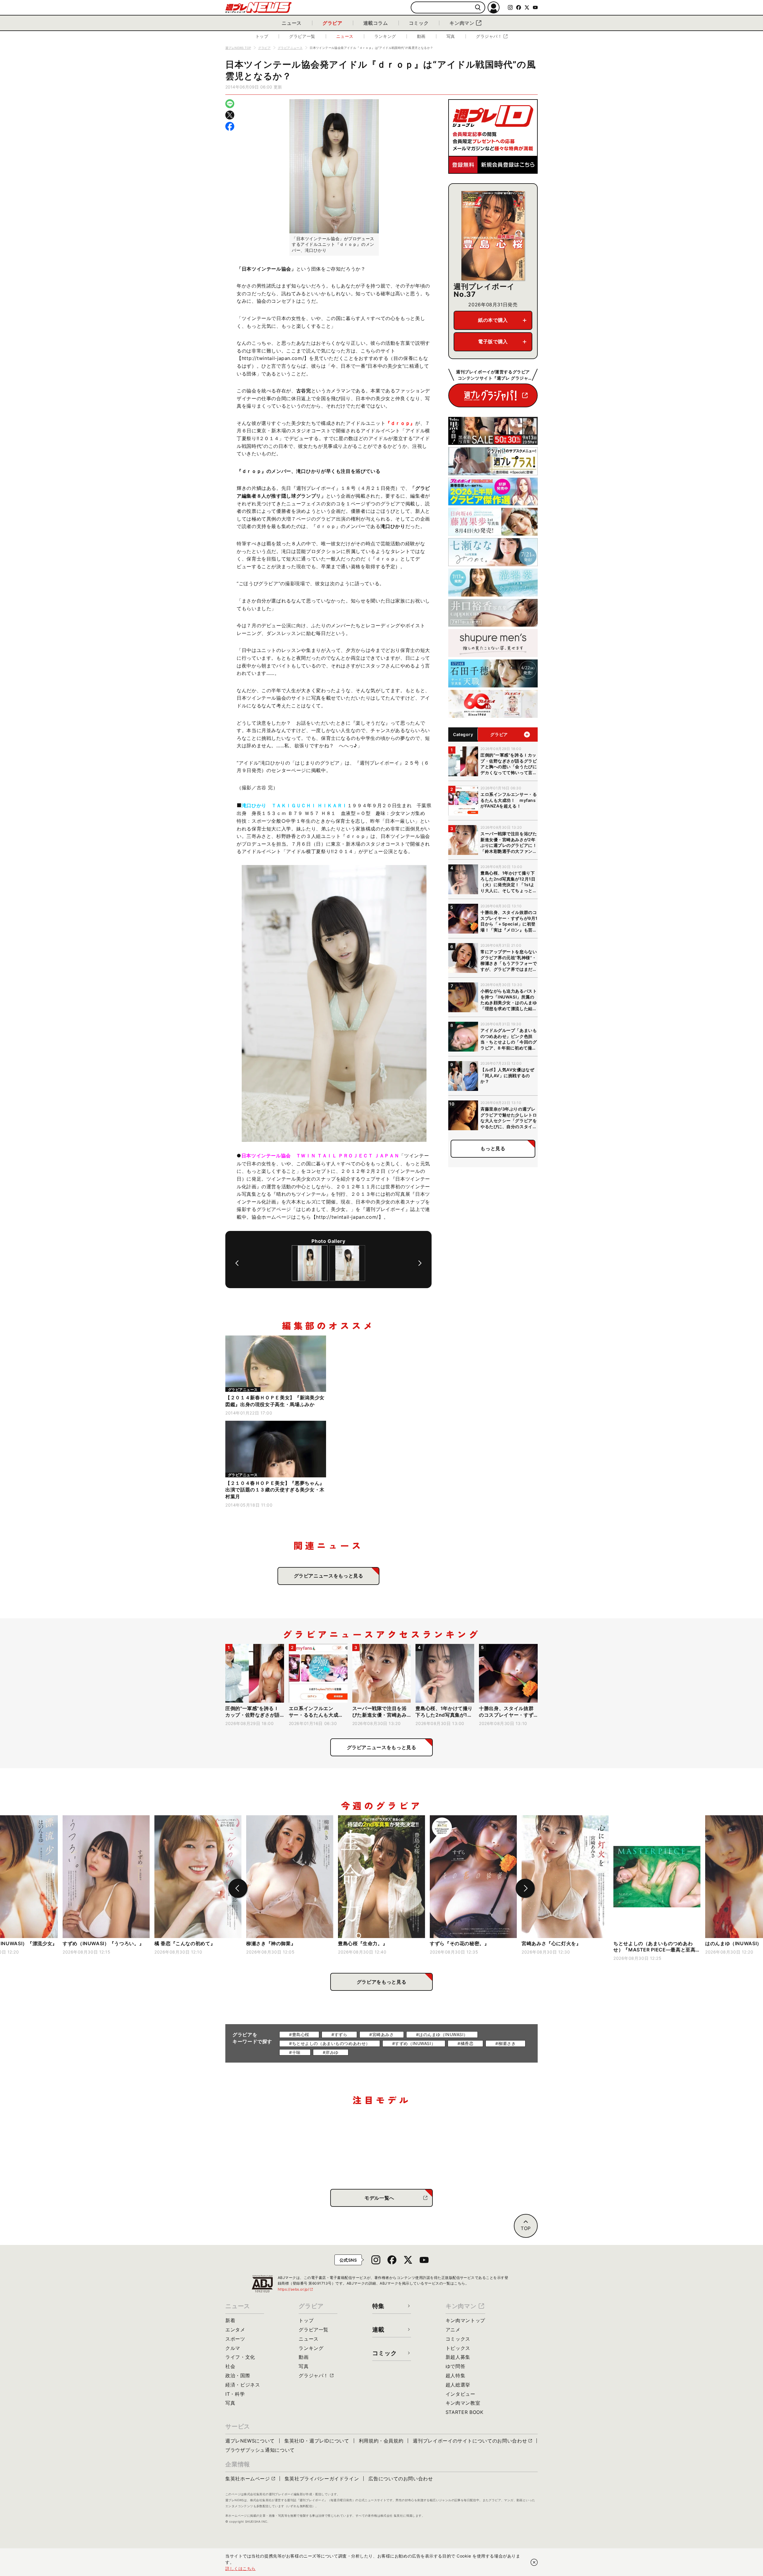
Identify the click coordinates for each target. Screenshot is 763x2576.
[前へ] (237, 1263)
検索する (478, 8)
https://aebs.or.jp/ (296, 2289)
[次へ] (420, 1263)
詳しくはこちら (241, 2568)
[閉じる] (534, 2562)
